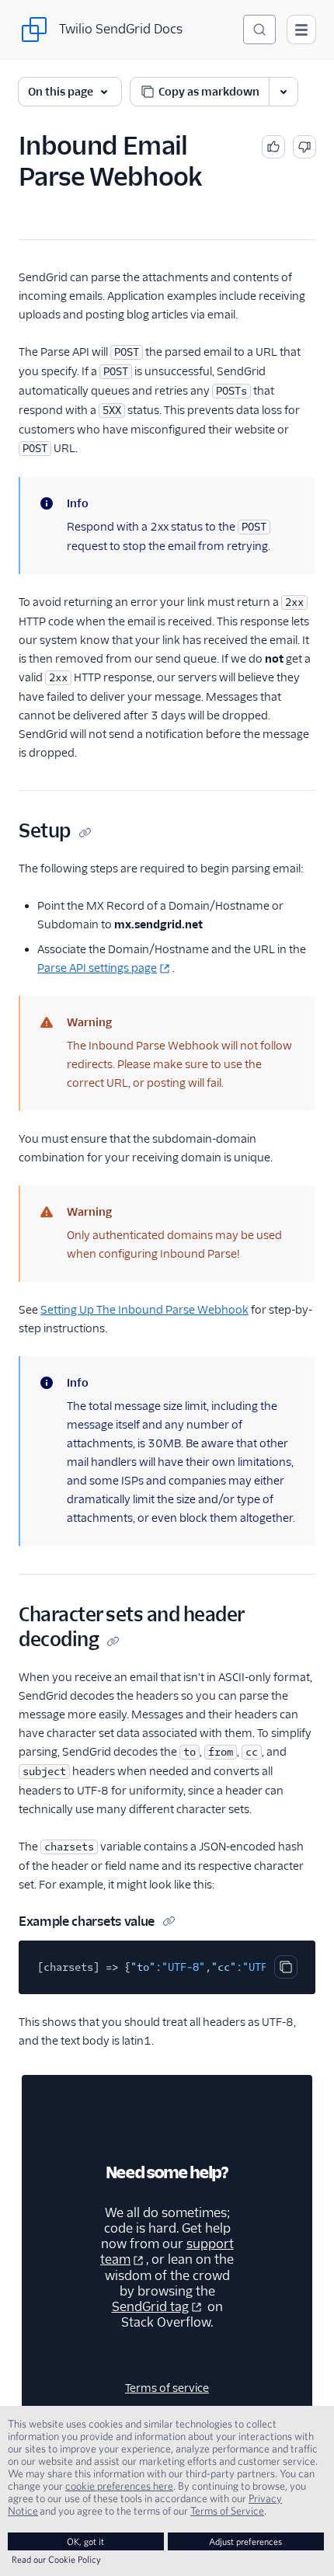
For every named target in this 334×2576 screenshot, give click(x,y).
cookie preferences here (119, 2486)
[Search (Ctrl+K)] (259, 30)
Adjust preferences (245, 2541)
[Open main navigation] (301, 30)
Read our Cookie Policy (56, 2559)
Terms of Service (227, 2511)
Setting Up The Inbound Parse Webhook (144, 1310)
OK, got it (85, 2541)
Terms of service (167, 2388)
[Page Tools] (284, 92)
